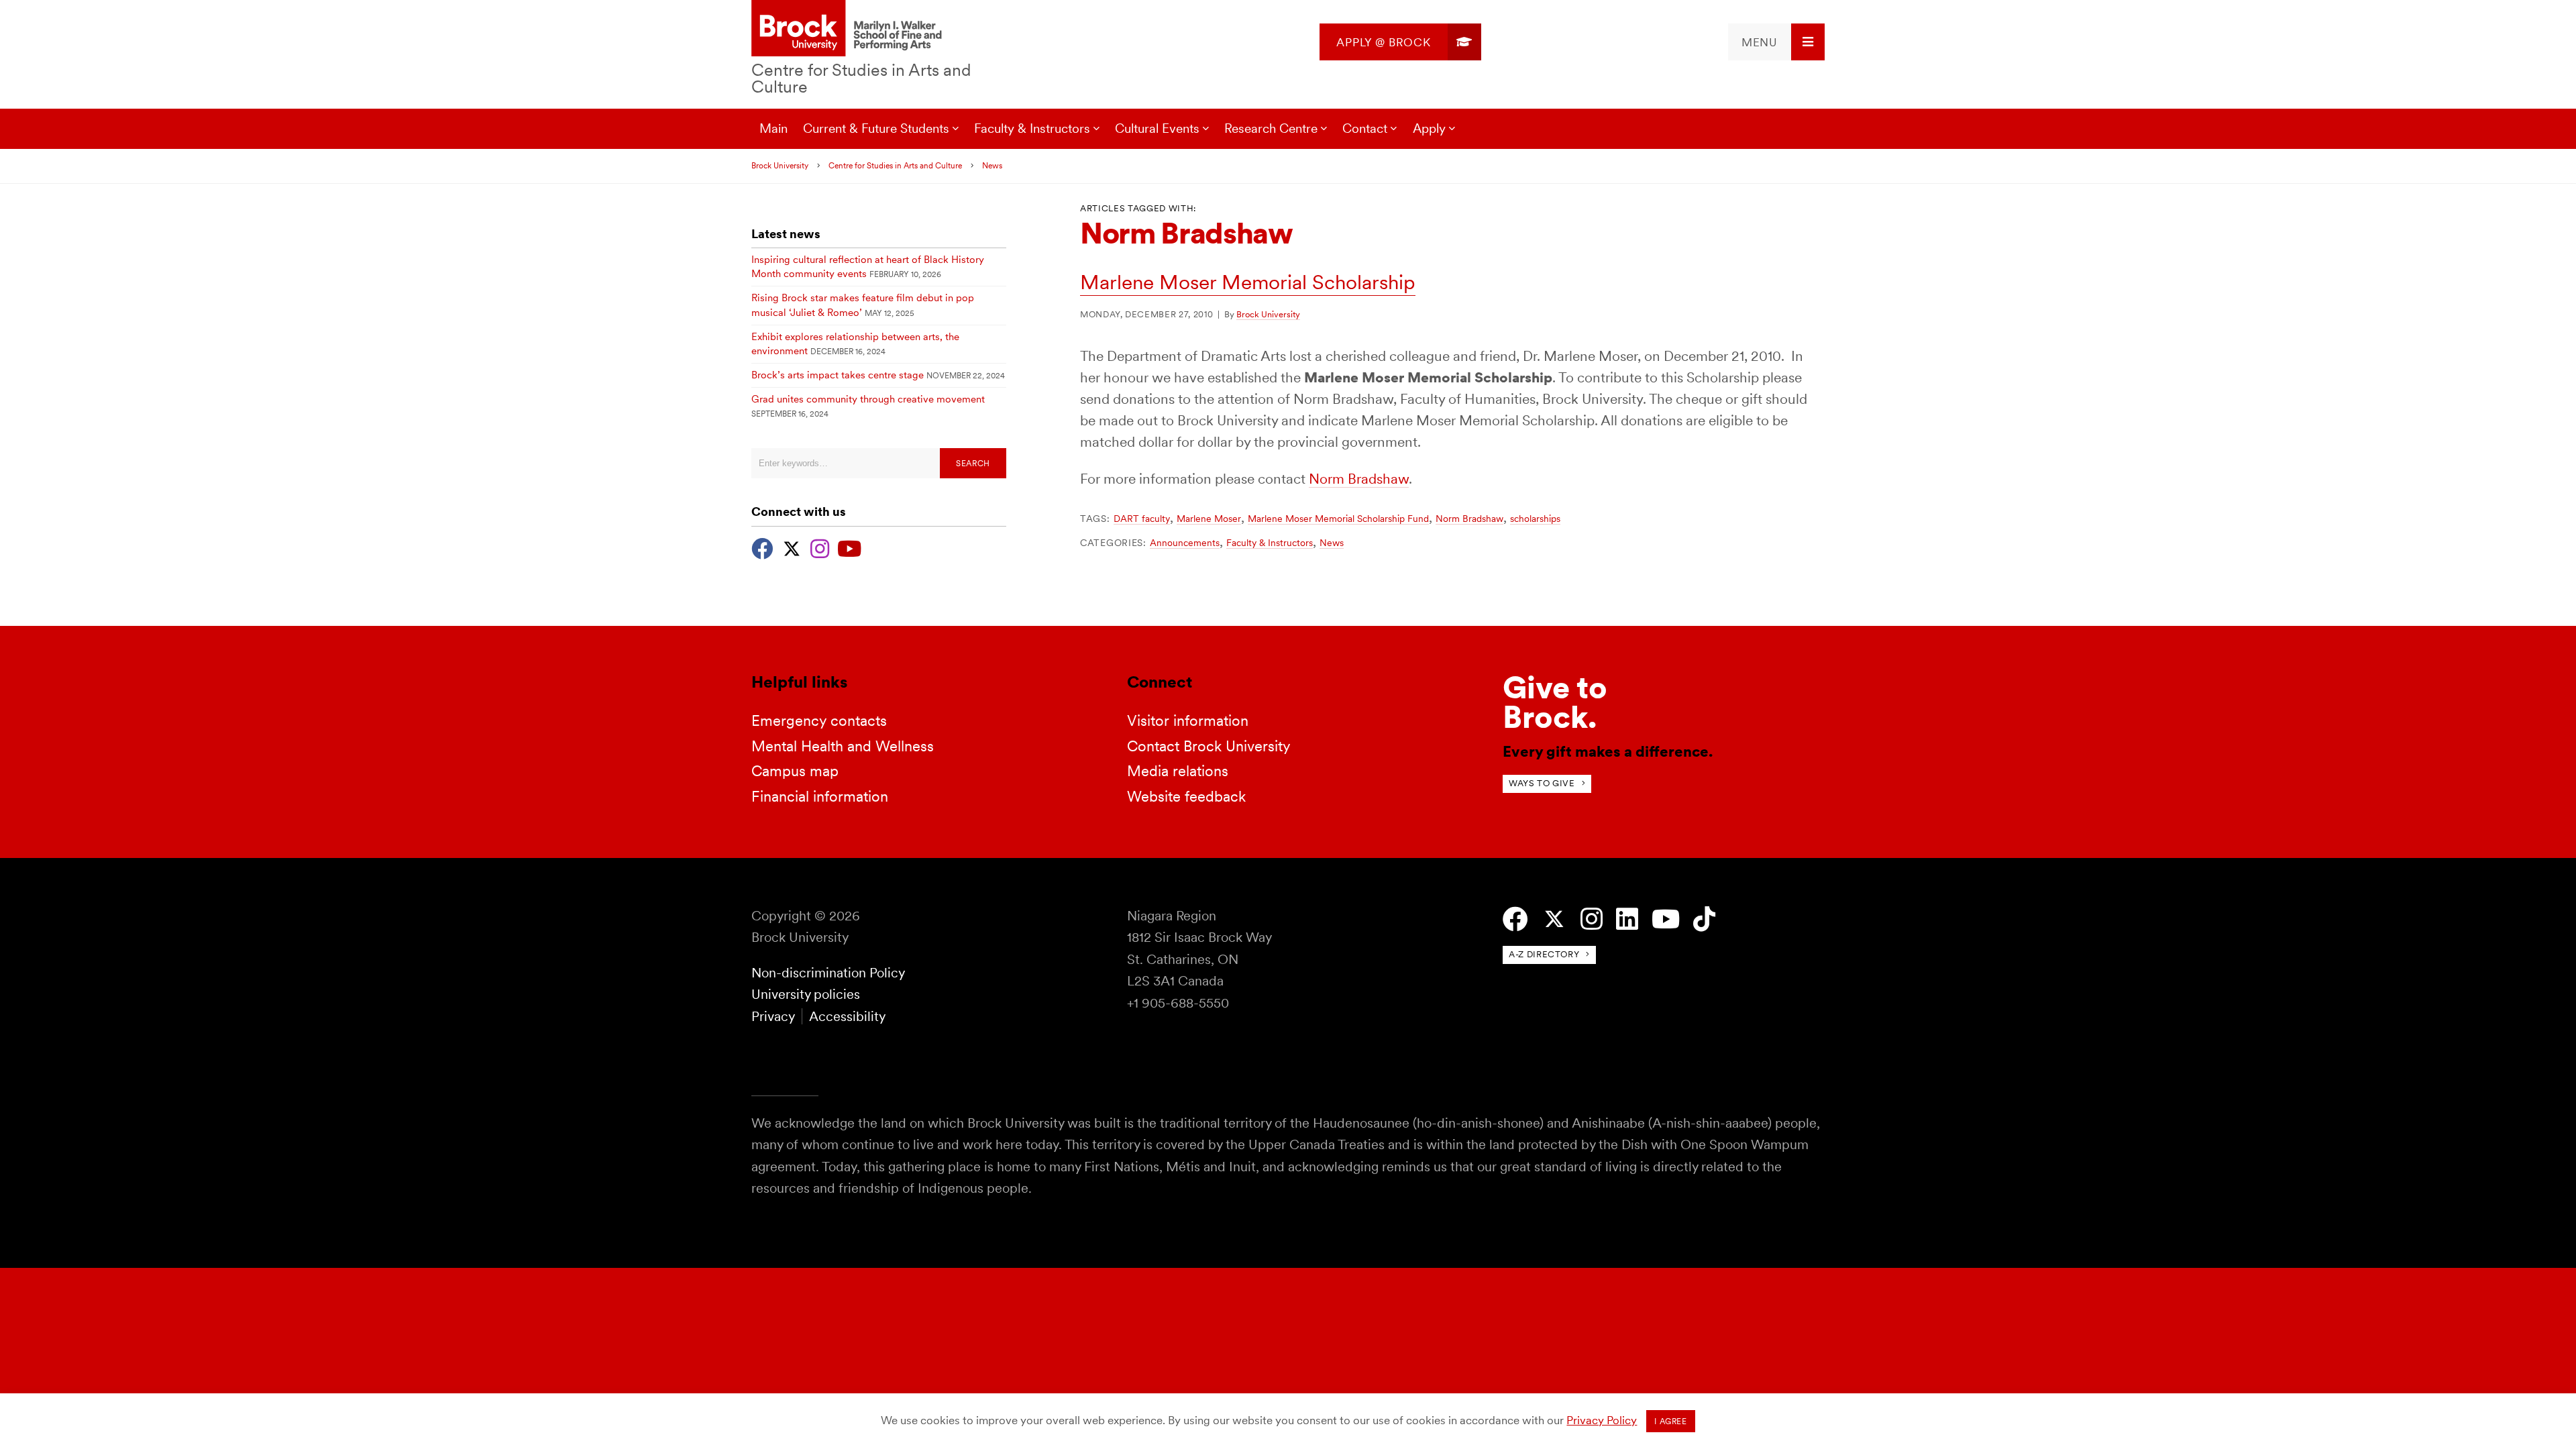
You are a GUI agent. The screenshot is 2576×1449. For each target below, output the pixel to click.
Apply (1429, 128)
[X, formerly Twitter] (792, 547)
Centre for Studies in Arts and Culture (861, 78)
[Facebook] (762, 547)
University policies (806, 994)
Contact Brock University (1209, 746)
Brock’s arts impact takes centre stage (838, 375)
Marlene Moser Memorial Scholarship (1248, 282)
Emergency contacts (819, 720)
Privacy (773, 1016)
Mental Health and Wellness (843, 746)
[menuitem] (1400, 42)
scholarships (1535, 518)
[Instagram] (820, 547)
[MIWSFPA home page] (849, 29)
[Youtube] (849, 547)
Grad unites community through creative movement (868, 399)
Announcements (1185, 542)
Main (773, 128)
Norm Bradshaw (1359, 479)
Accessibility (847, 1016)
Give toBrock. (1555, 702)
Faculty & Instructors (1270, 542)
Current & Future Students (876, 128)
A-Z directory (1544, 954)
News (992, 166)
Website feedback (1186, 796)
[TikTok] (1704, 919)
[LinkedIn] (1627, 919)
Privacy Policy (1602, 1420)
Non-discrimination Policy (828, 973)
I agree (1670, 1421)
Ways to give (1542, 783)
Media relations (1178, 771)
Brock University (780, 166)
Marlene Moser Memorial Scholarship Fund (1338, 518)
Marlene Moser (1209, 518)
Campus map (795, 771)
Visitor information (1188, 720)
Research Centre (1271, 128)
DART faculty (1142, 518)
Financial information (820, 796)
